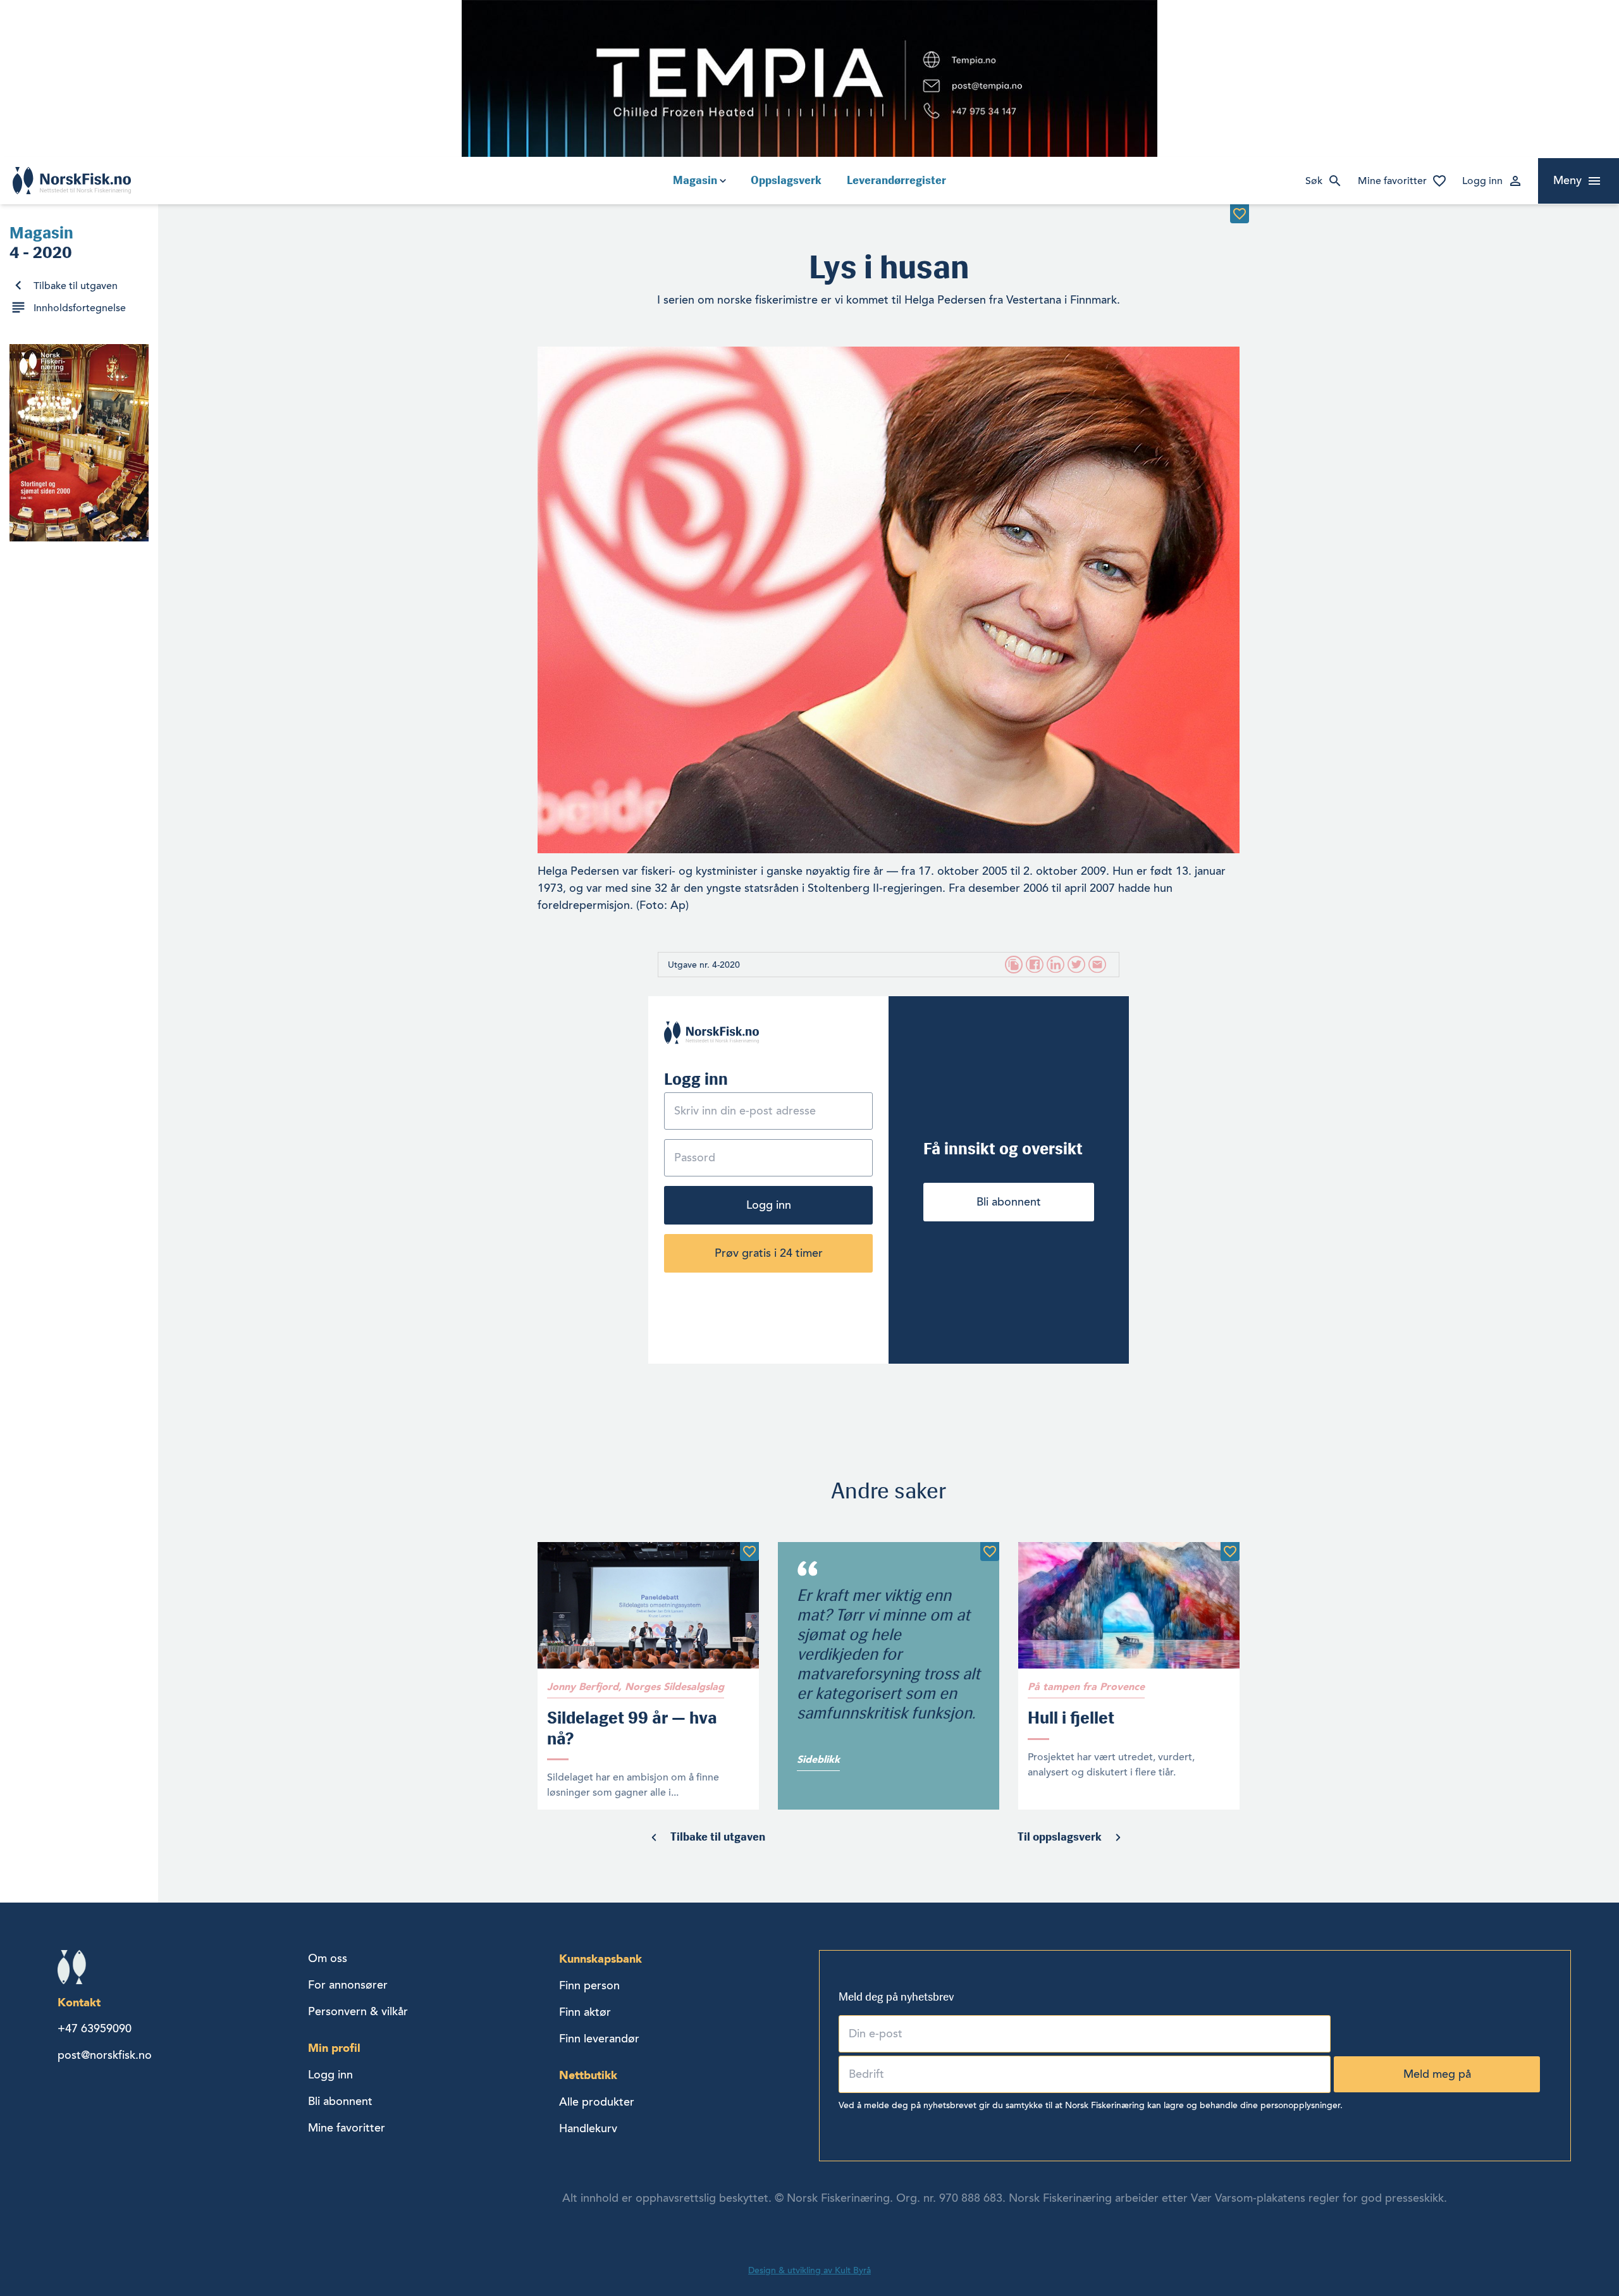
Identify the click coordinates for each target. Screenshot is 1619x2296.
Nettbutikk (588, 2075)
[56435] (749, 1552)
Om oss (328, 1958)
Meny (1567, 180)
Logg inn (1482, 181)
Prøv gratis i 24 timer (769, 1253)
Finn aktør (585, 2012)
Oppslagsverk (786, 180)
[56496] (1230, 1552)
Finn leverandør (599, 2039)
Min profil (334, 2048)
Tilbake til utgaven (76, 286)
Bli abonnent (1009, 1202)
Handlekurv (588, 2128)
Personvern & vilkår (358, 2011)
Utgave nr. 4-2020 (704, 965)
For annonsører (348, 1985)
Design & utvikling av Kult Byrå (809, 2270)
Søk (1314, 181)
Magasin (695, 180)
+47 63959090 (95, 2028)
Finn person (589, 1985)
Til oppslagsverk (1060, 1837)
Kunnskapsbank (600, 1959)
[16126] (1240, 214)
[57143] (990, 1552)
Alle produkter (597, 2102)
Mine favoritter (1392, 181)
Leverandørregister (896, 180)
